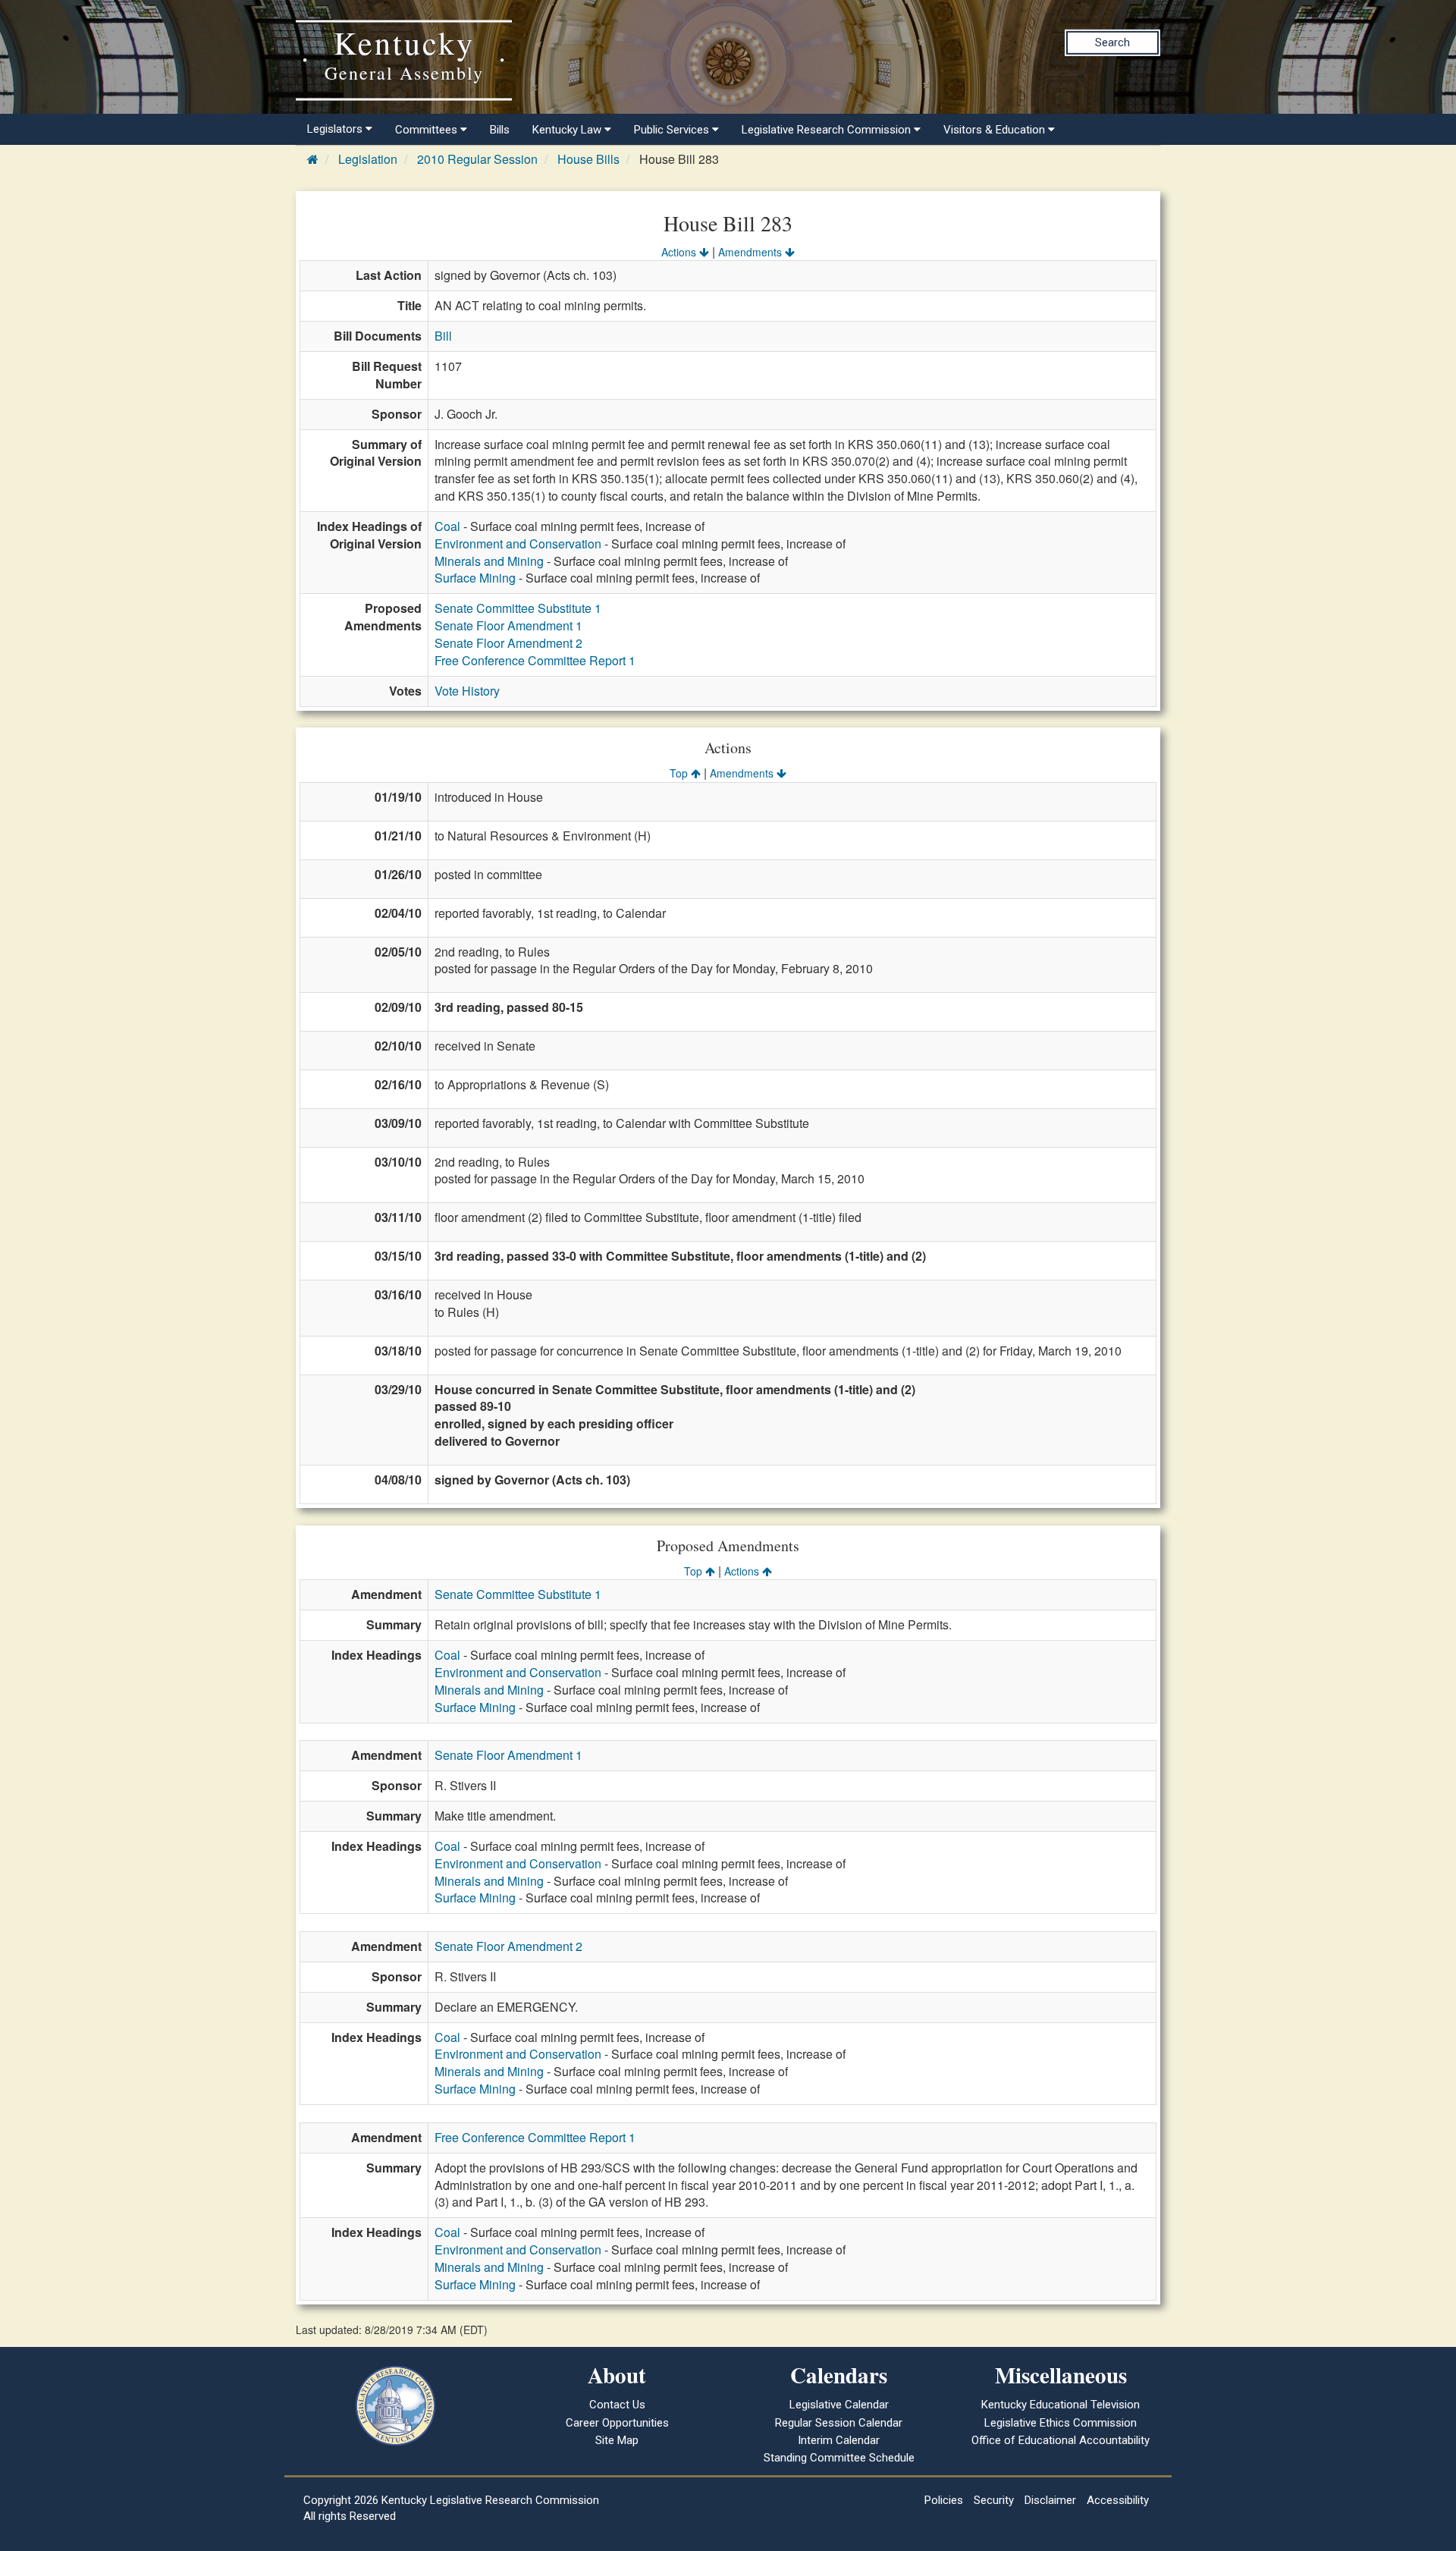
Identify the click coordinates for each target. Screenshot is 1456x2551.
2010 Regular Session (477, 159)
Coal (447, 526)
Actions (680, 252)
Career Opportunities (617, 2423)
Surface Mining (475, 578)
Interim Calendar (839, 2440)
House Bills (588, 159)
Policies (944, 2500)
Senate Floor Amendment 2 (508, 643)
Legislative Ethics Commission (1061, 2423)
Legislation (368, 159)
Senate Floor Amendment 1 (508, 625)
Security (994, 2500)
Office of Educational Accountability (1061, 2440)
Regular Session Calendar (839, 2423)
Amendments (752, 252)
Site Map (617, 2440)
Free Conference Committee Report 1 (535, 660)
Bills (500, 130)
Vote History (467, 691)
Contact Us (617, 2405)
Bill (443, 336)
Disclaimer (1050, 2500)
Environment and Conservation (518, 544)
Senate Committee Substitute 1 (518, 608)
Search (1112, 42)
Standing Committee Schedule (839, 2458)
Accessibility (1118, 2500)
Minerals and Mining (489, 561)
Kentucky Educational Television (1061, 2405)
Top (680, 773)
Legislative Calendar (839, 2405)
